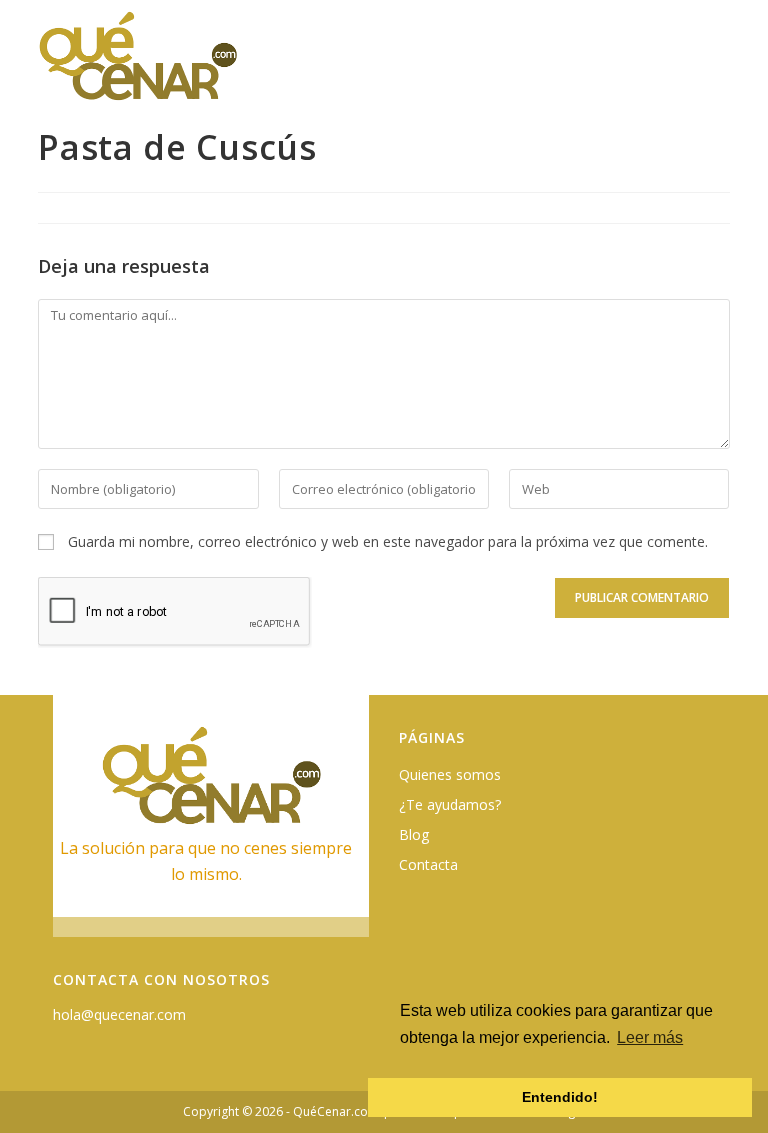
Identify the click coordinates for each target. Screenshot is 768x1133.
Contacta (428, 864)
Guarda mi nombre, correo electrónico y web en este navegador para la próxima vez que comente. (388, 541)
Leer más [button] (650, 1037)
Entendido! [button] (560, 1097)
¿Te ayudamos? (450, 804)
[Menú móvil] (718, 66)
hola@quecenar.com (119, 1014)
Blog (414, 834)
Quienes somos (450, 774)
